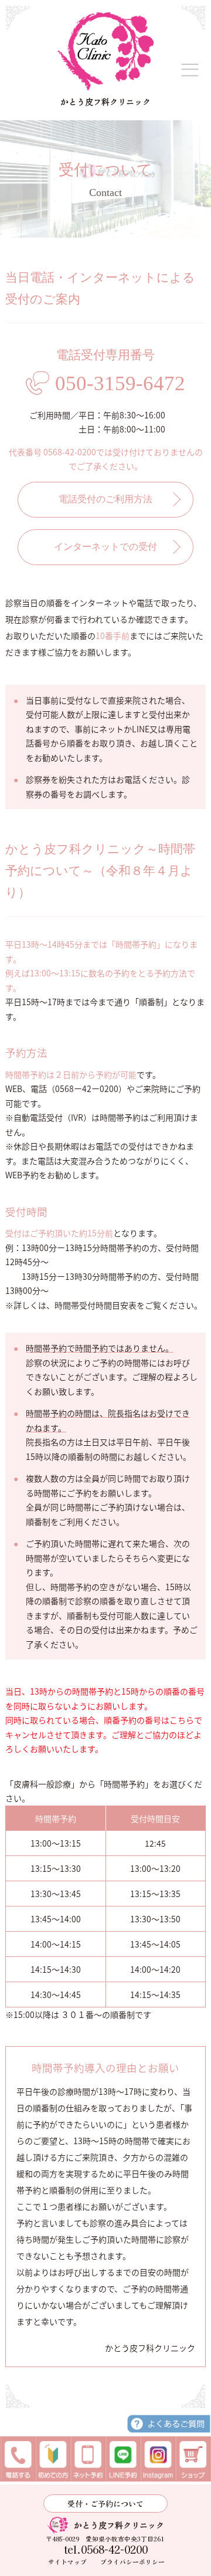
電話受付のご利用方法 (105, 499)
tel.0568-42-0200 (106, 2550)
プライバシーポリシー (132, 2562)
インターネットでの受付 (105, 547)
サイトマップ (67, 2562)
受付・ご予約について (105, 2504)
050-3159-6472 (120, 383)
